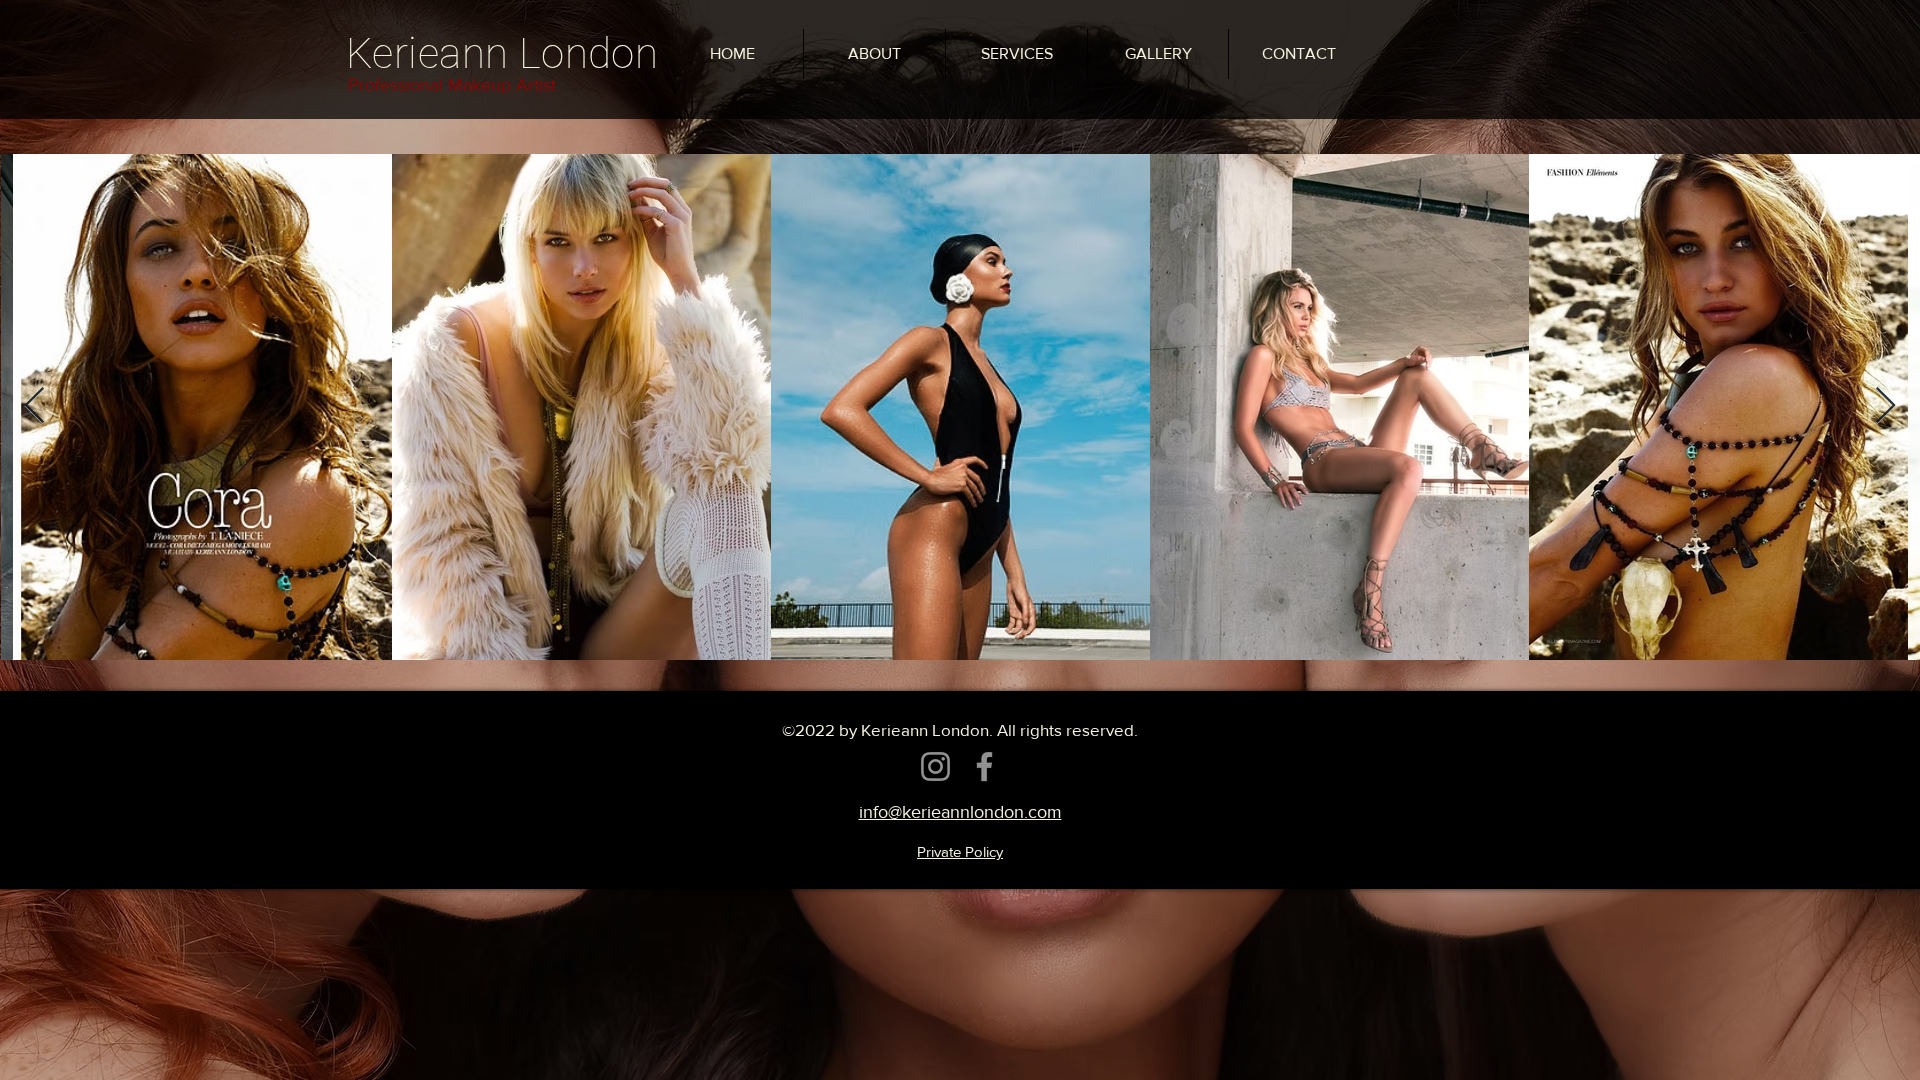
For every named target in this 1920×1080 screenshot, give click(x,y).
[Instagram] (935, 766)
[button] (1158, 54)
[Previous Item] (34, 406)
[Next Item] (1885, 406)
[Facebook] (984, 766)
